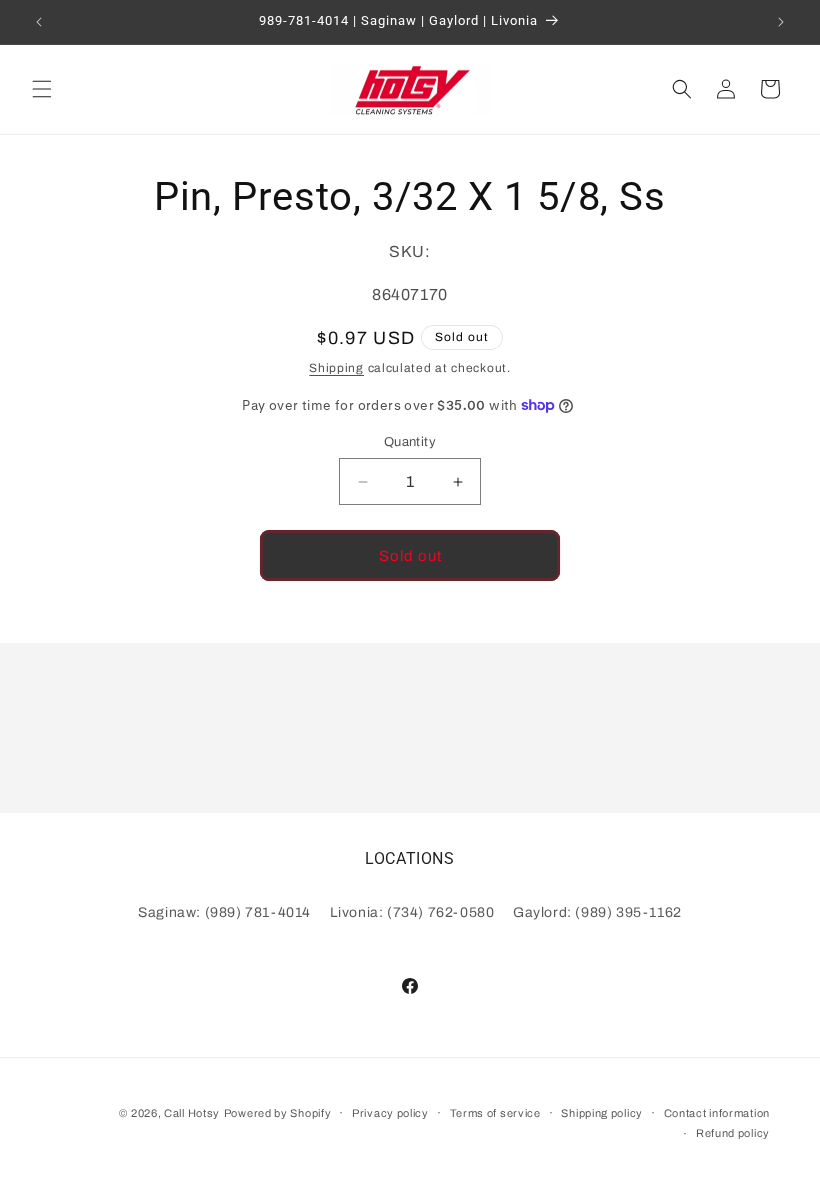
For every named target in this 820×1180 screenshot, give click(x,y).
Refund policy (733, 1133)
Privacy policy (390, 1113)
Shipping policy (602, 1113)
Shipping (336, 368)
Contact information (717, 1113)
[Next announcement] (781, 22)
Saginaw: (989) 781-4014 (224, 912)
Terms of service (495, 1113)
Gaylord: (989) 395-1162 (597, 912)
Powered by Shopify (278, 1113)
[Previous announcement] (39, 22)
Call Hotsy (192, 1113)
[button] (42, 89)
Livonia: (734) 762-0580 (412, 912)
